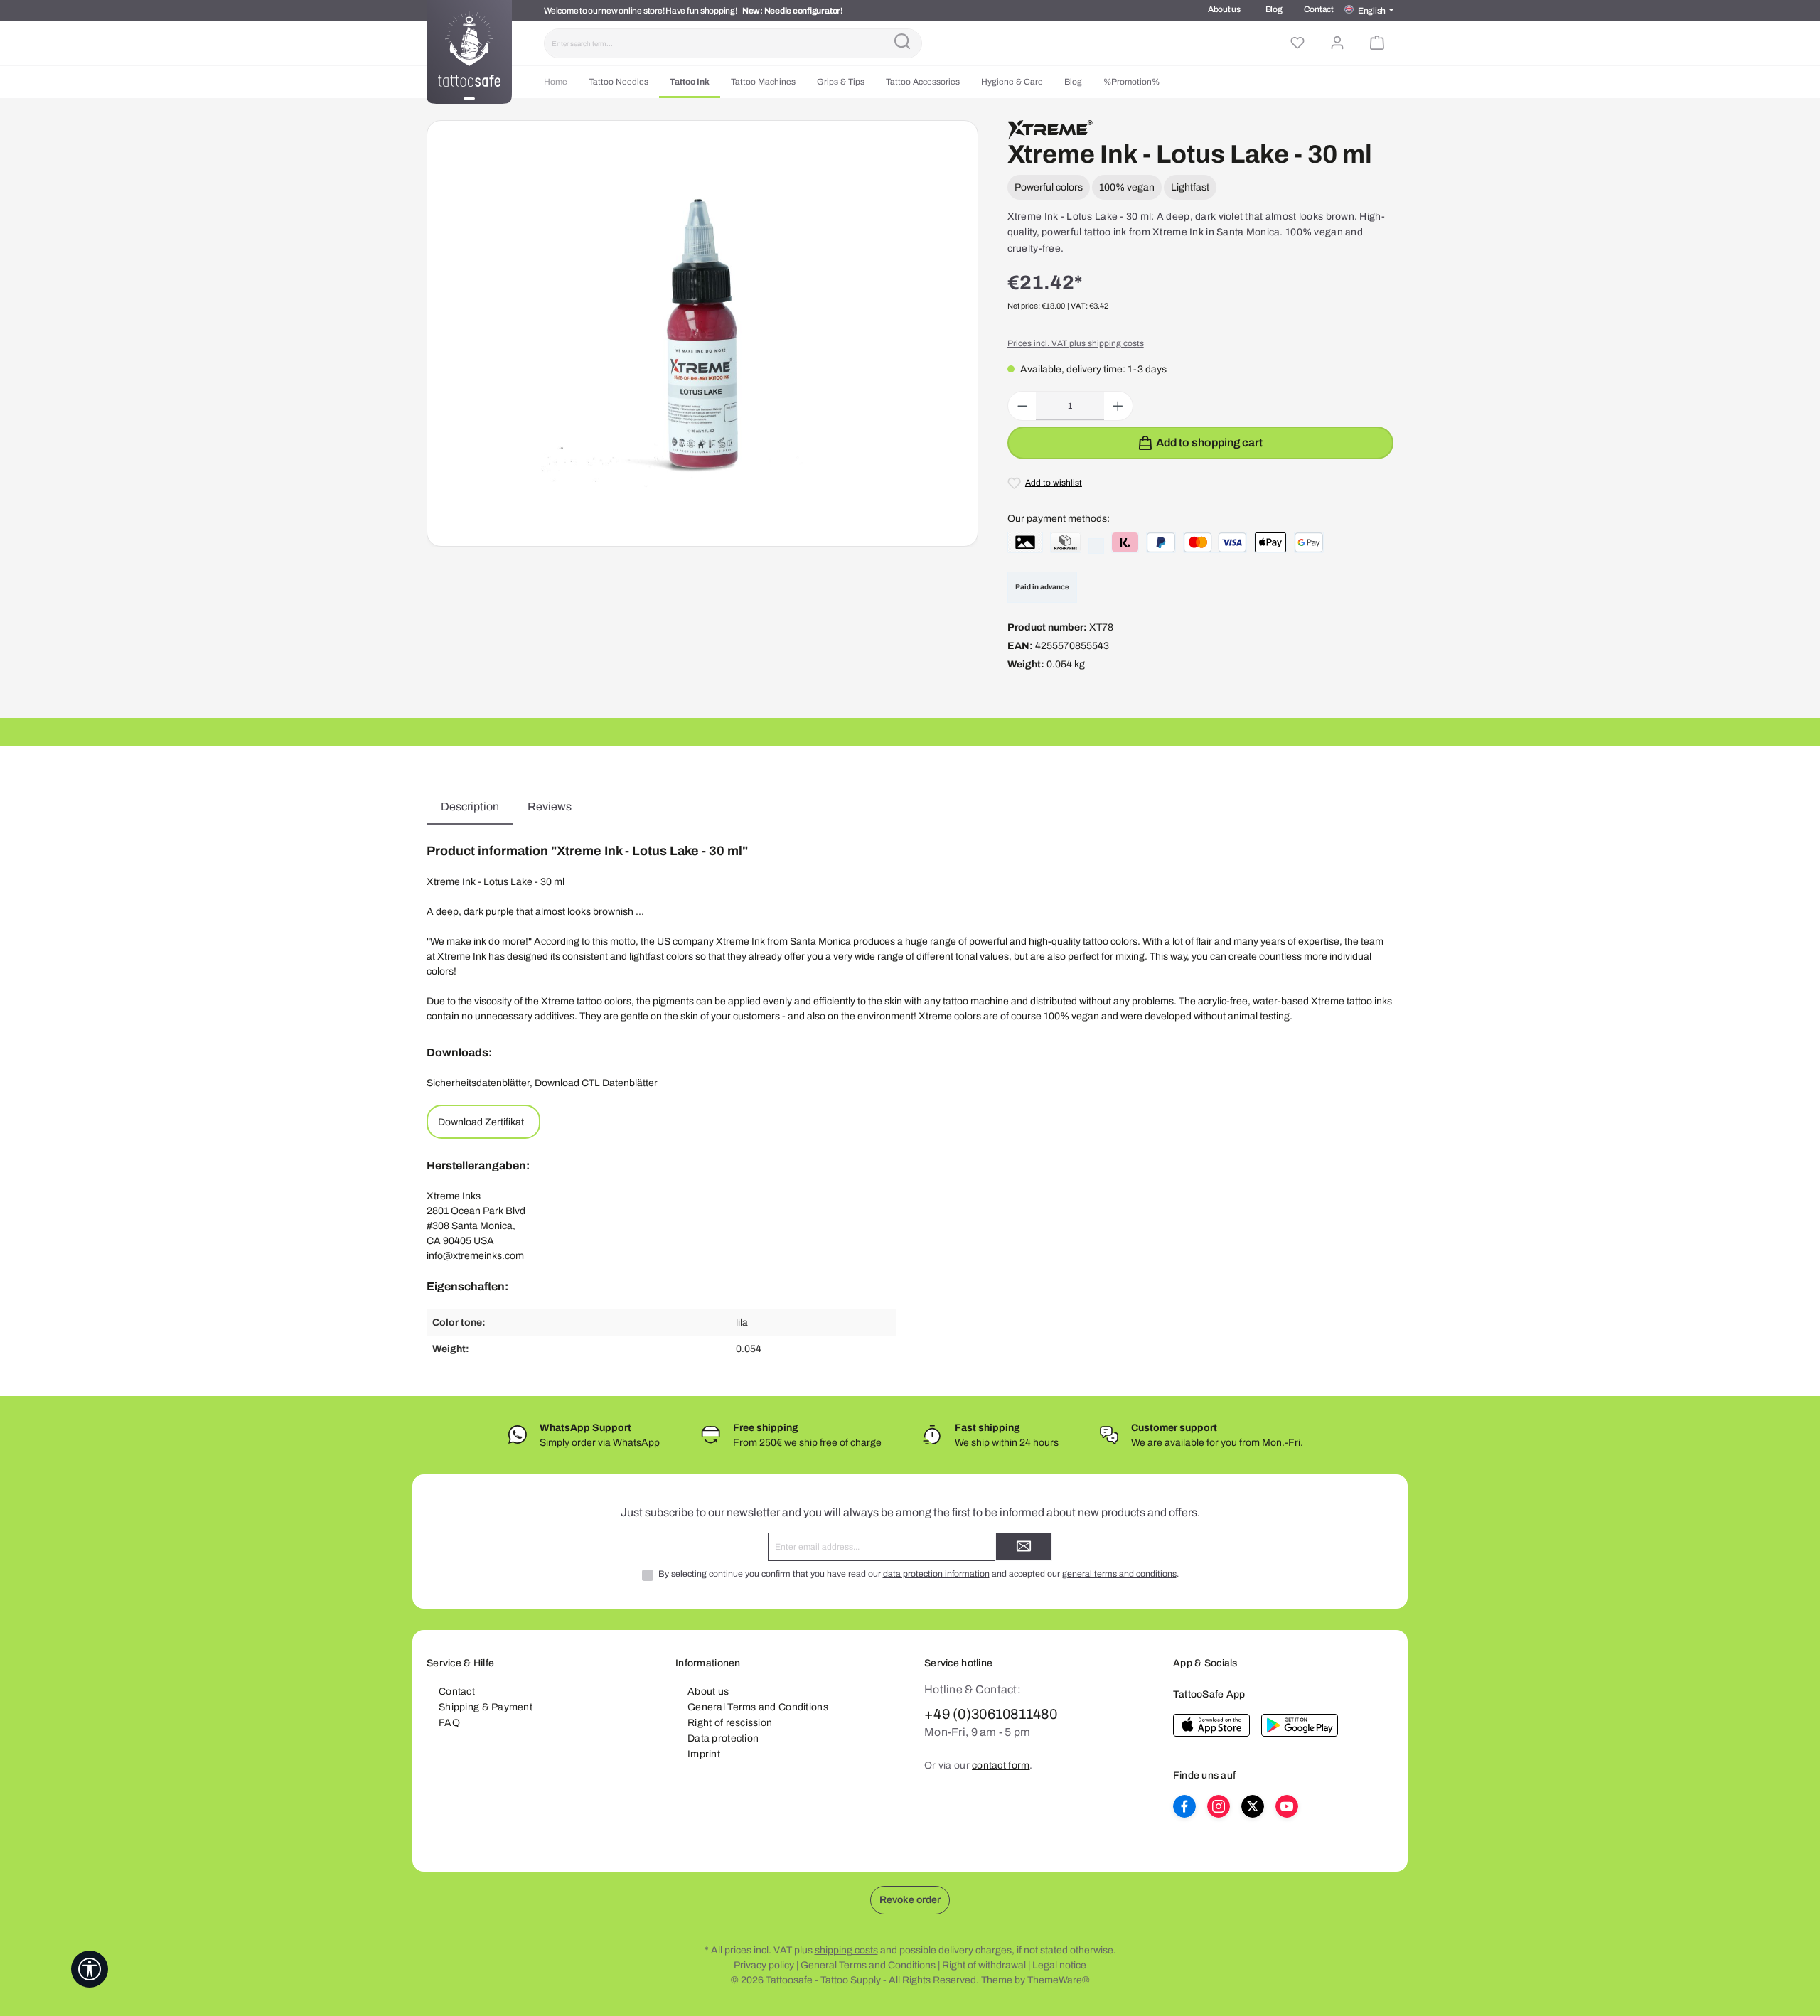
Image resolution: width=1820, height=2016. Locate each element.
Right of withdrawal (984, 1965)
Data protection (723, 1738)
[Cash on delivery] (1066, 542)
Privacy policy (764, 1965)
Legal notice (1059, 1965)
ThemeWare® (1059, 1980)
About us (1224, 9)
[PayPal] (1161, 542)
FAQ (449, 1723)
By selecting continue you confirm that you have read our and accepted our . (919, 1574)
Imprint (704, 1754)
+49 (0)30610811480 (991, 1714)
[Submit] (1024, 1547)
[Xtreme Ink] (1050, 130)
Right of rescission (730, 1723)
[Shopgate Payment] (1025, 542)
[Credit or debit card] (1215, 542)
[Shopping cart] (1377, 43)
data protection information (936, 1574)
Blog (1274, 9)
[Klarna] (1125, 542)
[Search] (902, 43)
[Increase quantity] (1118, 406)
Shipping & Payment (486, 1707)
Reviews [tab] (550, 806)
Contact (1319, 9)
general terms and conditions (1119, 1574)
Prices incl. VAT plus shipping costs (1076, 343)
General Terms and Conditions (758, 1707)
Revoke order (910, 1900)
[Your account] (1337, 43)
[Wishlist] (1297, 43)
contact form (1001, 1765)
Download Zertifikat (481, 1122)
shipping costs (846, 1950)
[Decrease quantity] (1023, 406)
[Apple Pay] (1270, 542)
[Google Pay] (1309, 542)
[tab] (470, 807)
